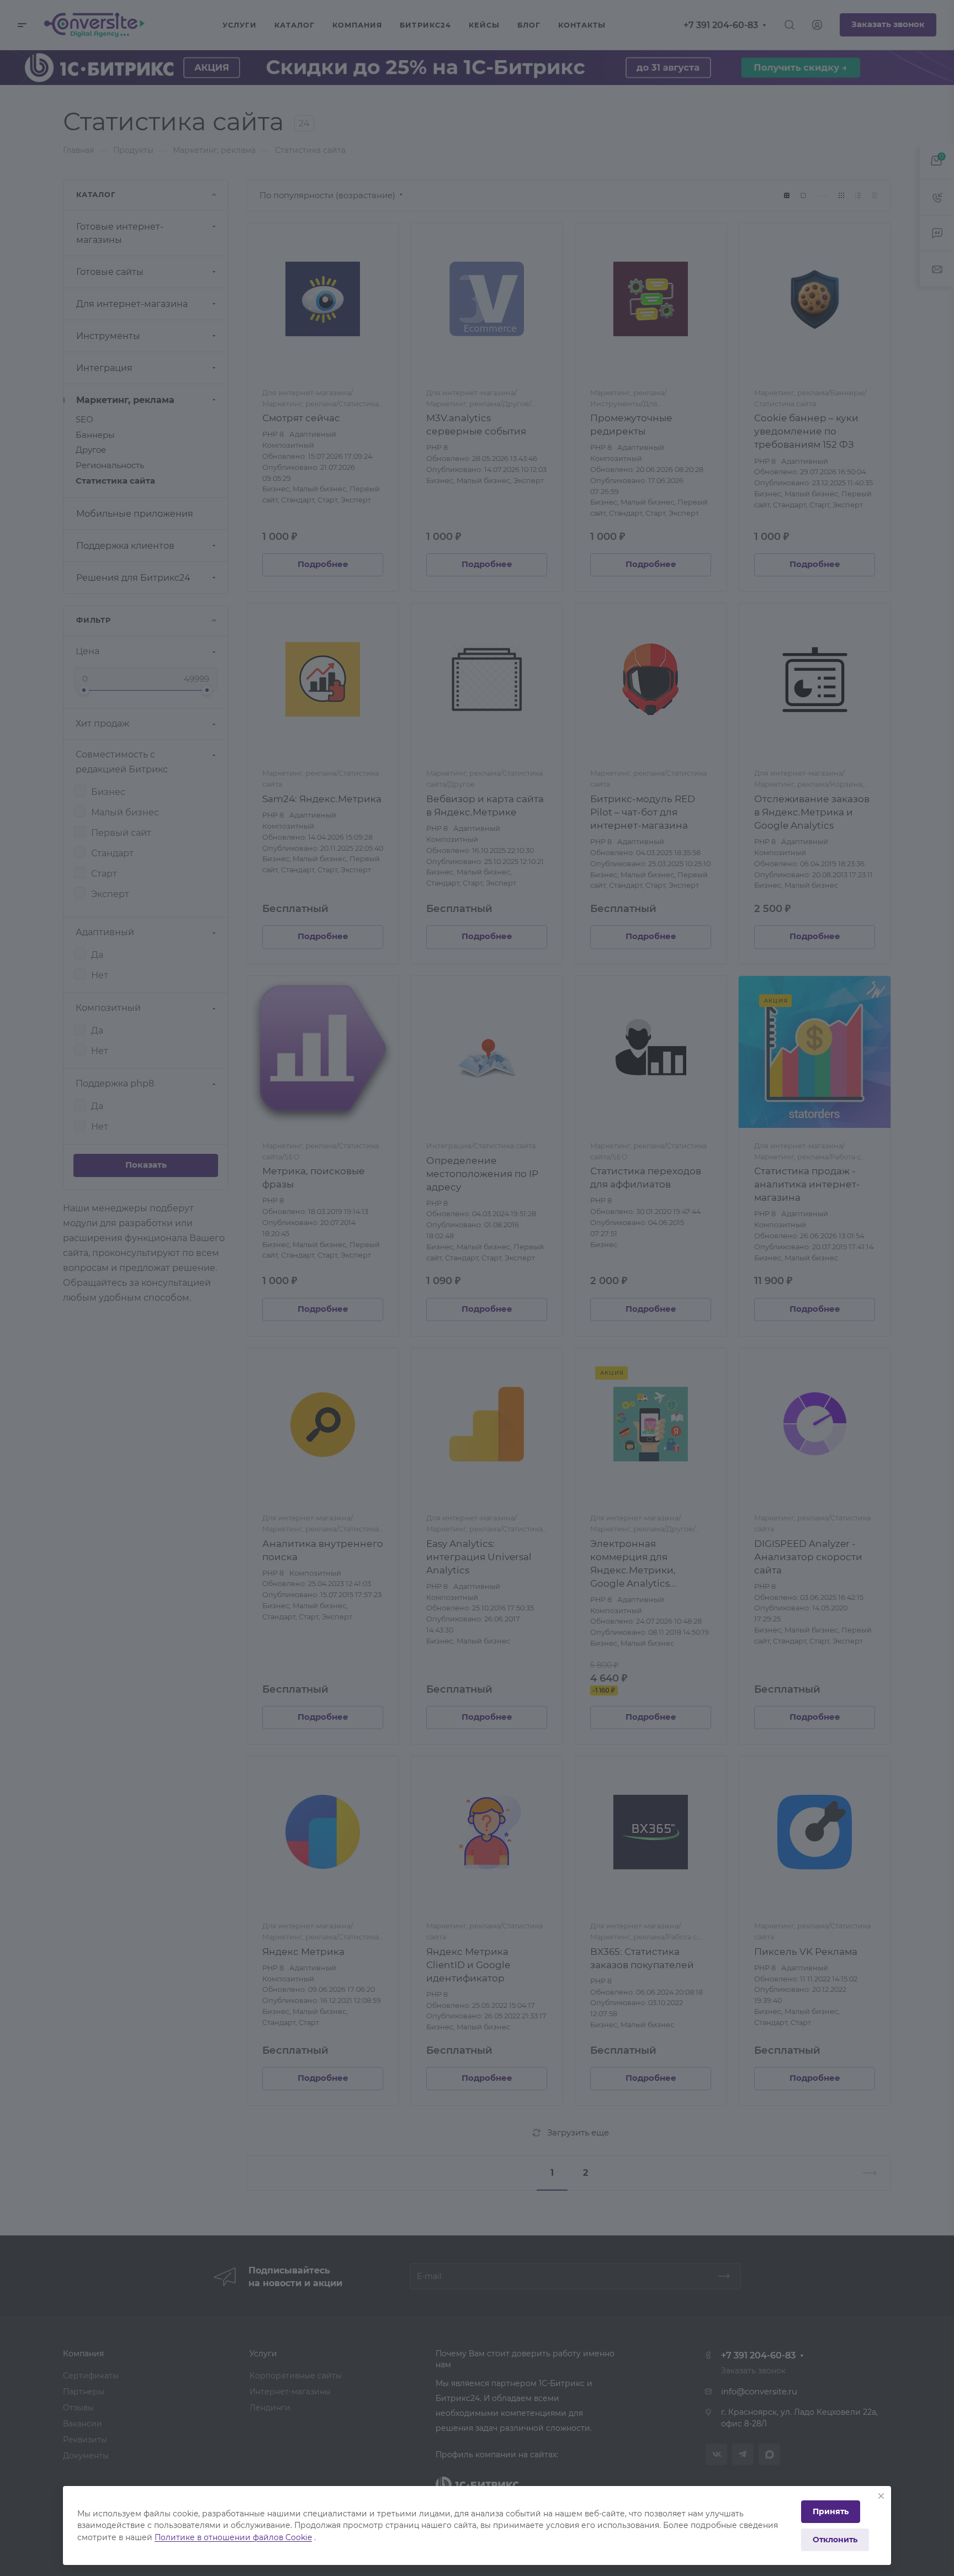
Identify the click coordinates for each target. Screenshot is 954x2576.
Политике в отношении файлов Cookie (233, 2537)
